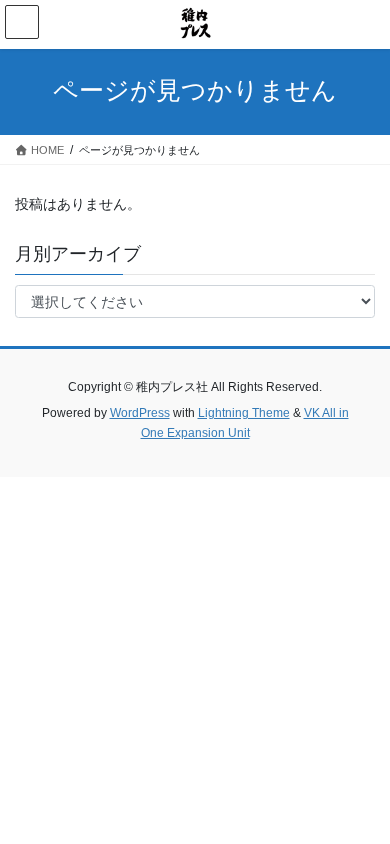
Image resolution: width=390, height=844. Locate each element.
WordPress (140, 413)
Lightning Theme (244, 413)
